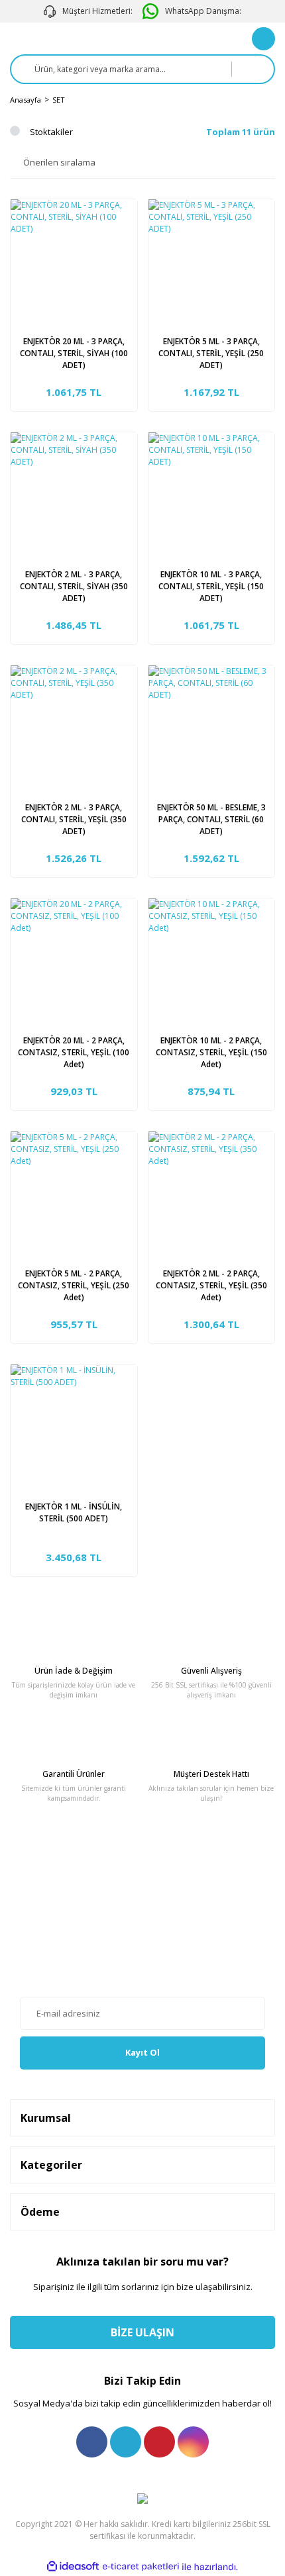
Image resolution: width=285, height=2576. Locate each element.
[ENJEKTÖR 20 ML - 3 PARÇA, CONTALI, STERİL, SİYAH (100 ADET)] (74, 262)
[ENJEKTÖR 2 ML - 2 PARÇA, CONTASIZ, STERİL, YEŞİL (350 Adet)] (212, 1195)
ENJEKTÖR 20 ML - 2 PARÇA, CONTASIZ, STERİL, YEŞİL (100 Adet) (74, 1052)
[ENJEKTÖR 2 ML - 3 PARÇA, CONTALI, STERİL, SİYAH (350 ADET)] (74, 496)
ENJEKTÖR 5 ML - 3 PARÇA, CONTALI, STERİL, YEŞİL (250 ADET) (211, 353)
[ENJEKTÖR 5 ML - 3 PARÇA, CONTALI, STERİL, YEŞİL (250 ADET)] (212, 262)
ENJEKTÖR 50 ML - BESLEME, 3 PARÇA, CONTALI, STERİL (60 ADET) (211, 819)
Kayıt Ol (142, 2052)
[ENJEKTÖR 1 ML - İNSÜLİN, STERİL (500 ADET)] (74, 1428)
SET (59, 100)
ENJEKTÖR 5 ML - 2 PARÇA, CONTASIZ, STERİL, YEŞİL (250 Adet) (74, 1285)
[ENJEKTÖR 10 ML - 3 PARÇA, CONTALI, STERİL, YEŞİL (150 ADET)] (212, 496)
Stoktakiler (51, 132)
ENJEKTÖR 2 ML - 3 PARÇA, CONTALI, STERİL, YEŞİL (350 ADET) (74, 819)
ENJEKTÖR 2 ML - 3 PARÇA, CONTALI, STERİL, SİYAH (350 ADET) (74, 586)
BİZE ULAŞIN (142, 2332)
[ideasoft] (73, 2567)
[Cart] (263, 39)
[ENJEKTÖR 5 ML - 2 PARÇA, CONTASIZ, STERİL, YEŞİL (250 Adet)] (74, 1195)
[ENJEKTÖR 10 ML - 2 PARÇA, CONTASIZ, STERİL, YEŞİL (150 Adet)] (212, 962)
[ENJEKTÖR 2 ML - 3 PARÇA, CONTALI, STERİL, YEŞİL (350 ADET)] (74, 729)
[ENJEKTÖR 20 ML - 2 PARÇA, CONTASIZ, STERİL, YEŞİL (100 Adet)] (74, 962)
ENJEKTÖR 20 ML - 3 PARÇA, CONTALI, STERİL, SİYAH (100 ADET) (74, 353)
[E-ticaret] (141, 2567)
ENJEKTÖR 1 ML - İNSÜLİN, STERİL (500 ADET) (74, 1512)
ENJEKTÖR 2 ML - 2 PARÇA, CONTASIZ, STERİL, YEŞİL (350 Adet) (211, 1285)
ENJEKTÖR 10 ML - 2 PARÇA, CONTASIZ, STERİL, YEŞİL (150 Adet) (211, 1052)
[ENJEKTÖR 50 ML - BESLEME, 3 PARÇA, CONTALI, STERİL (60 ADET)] (212, 729)
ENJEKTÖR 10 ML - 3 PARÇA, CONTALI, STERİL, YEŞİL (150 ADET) (211, 586)
